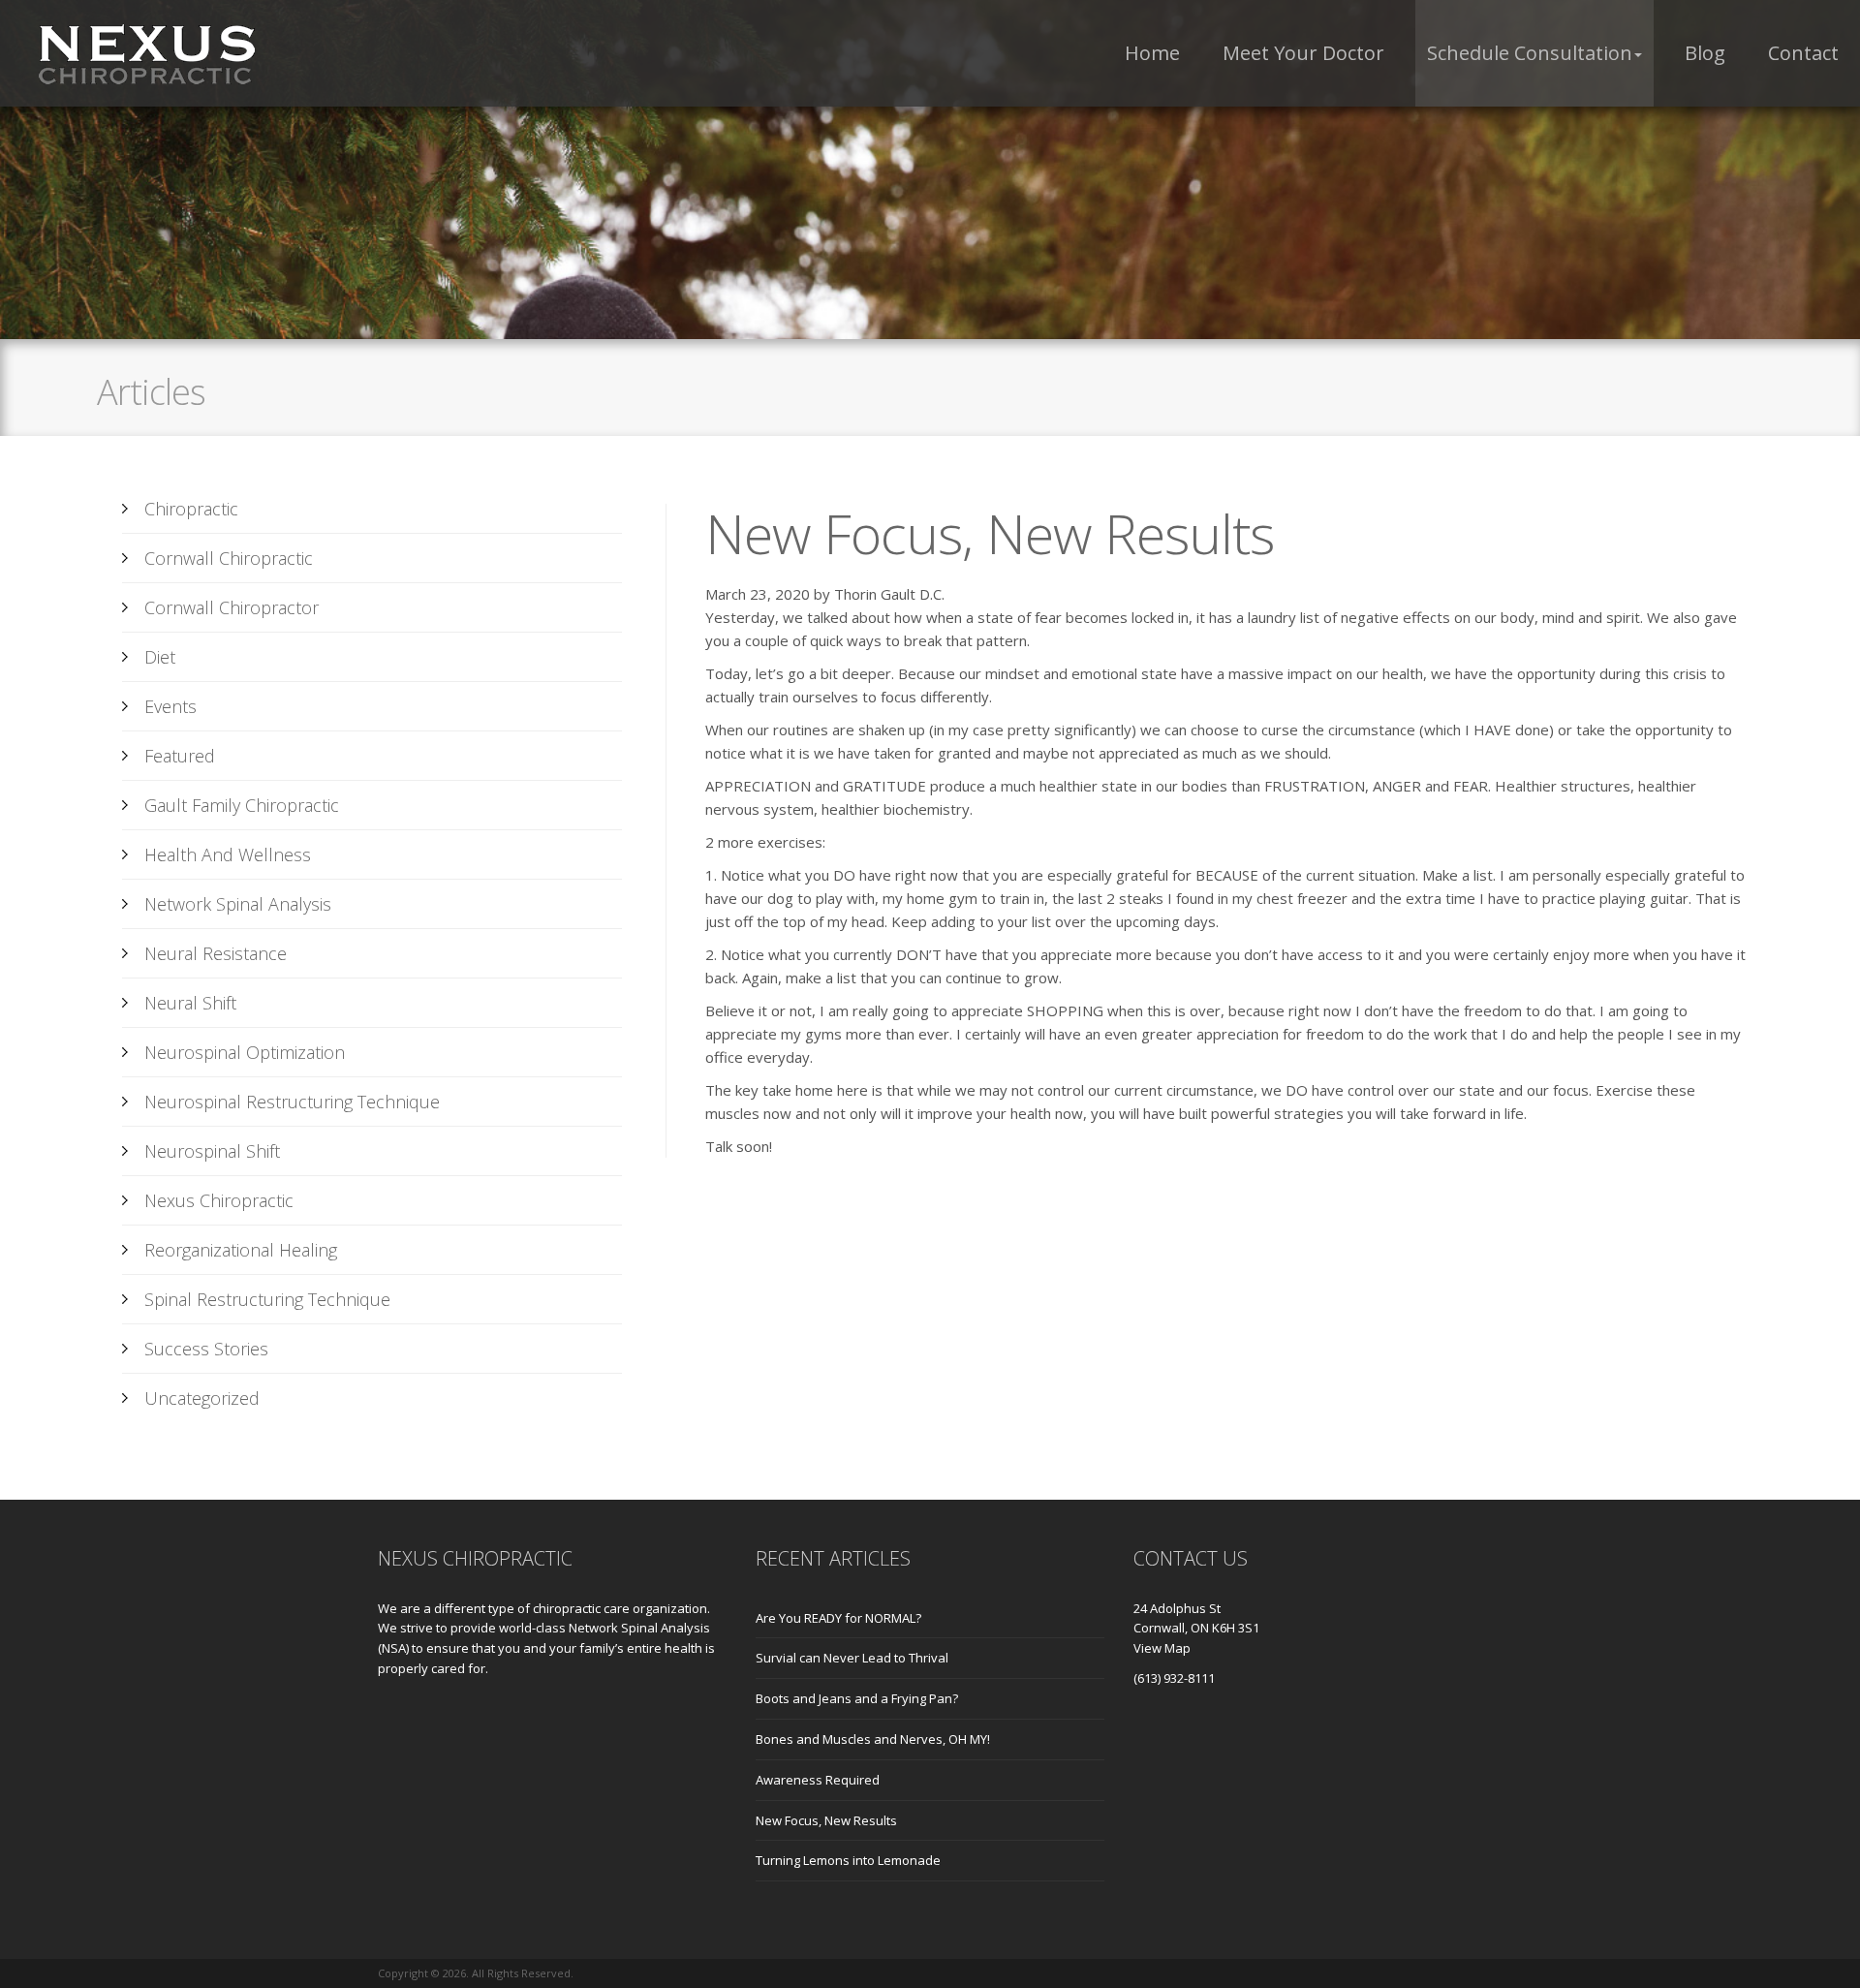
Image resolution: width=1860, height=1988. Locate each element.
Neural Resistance (216, 953)
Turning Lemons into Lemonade (848, 1860)
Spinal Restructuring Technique (267, 1299)
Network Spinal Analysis (238, 904)
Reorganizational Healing (241, 1250)
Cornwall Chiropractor (232, 607)
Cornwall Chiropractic (229, 558)
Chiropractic (191, 509)
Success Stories (206, 1349)
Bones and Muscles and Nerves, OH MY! (873, 1739)
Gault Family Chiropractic (242, 805)
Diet (160, 657)
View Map (1162, 1648)
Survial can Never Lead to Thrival (852, 1658)
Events (170, 706)
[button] (1534, 53)
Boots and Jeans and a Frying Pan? (857, 1698)
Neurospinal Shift (212, 1151)
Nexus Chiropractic (219, 1200)
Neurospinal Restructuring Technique (292, 1102)
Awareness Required (818, 1780)
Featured (180, 756)
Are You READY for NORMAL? (838, 1618)
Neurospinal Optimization (245, 1052)
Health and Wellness (228, 854)
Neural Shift (190, 1003)
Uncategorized (202, 1398)
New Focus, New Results (826, 1820)
